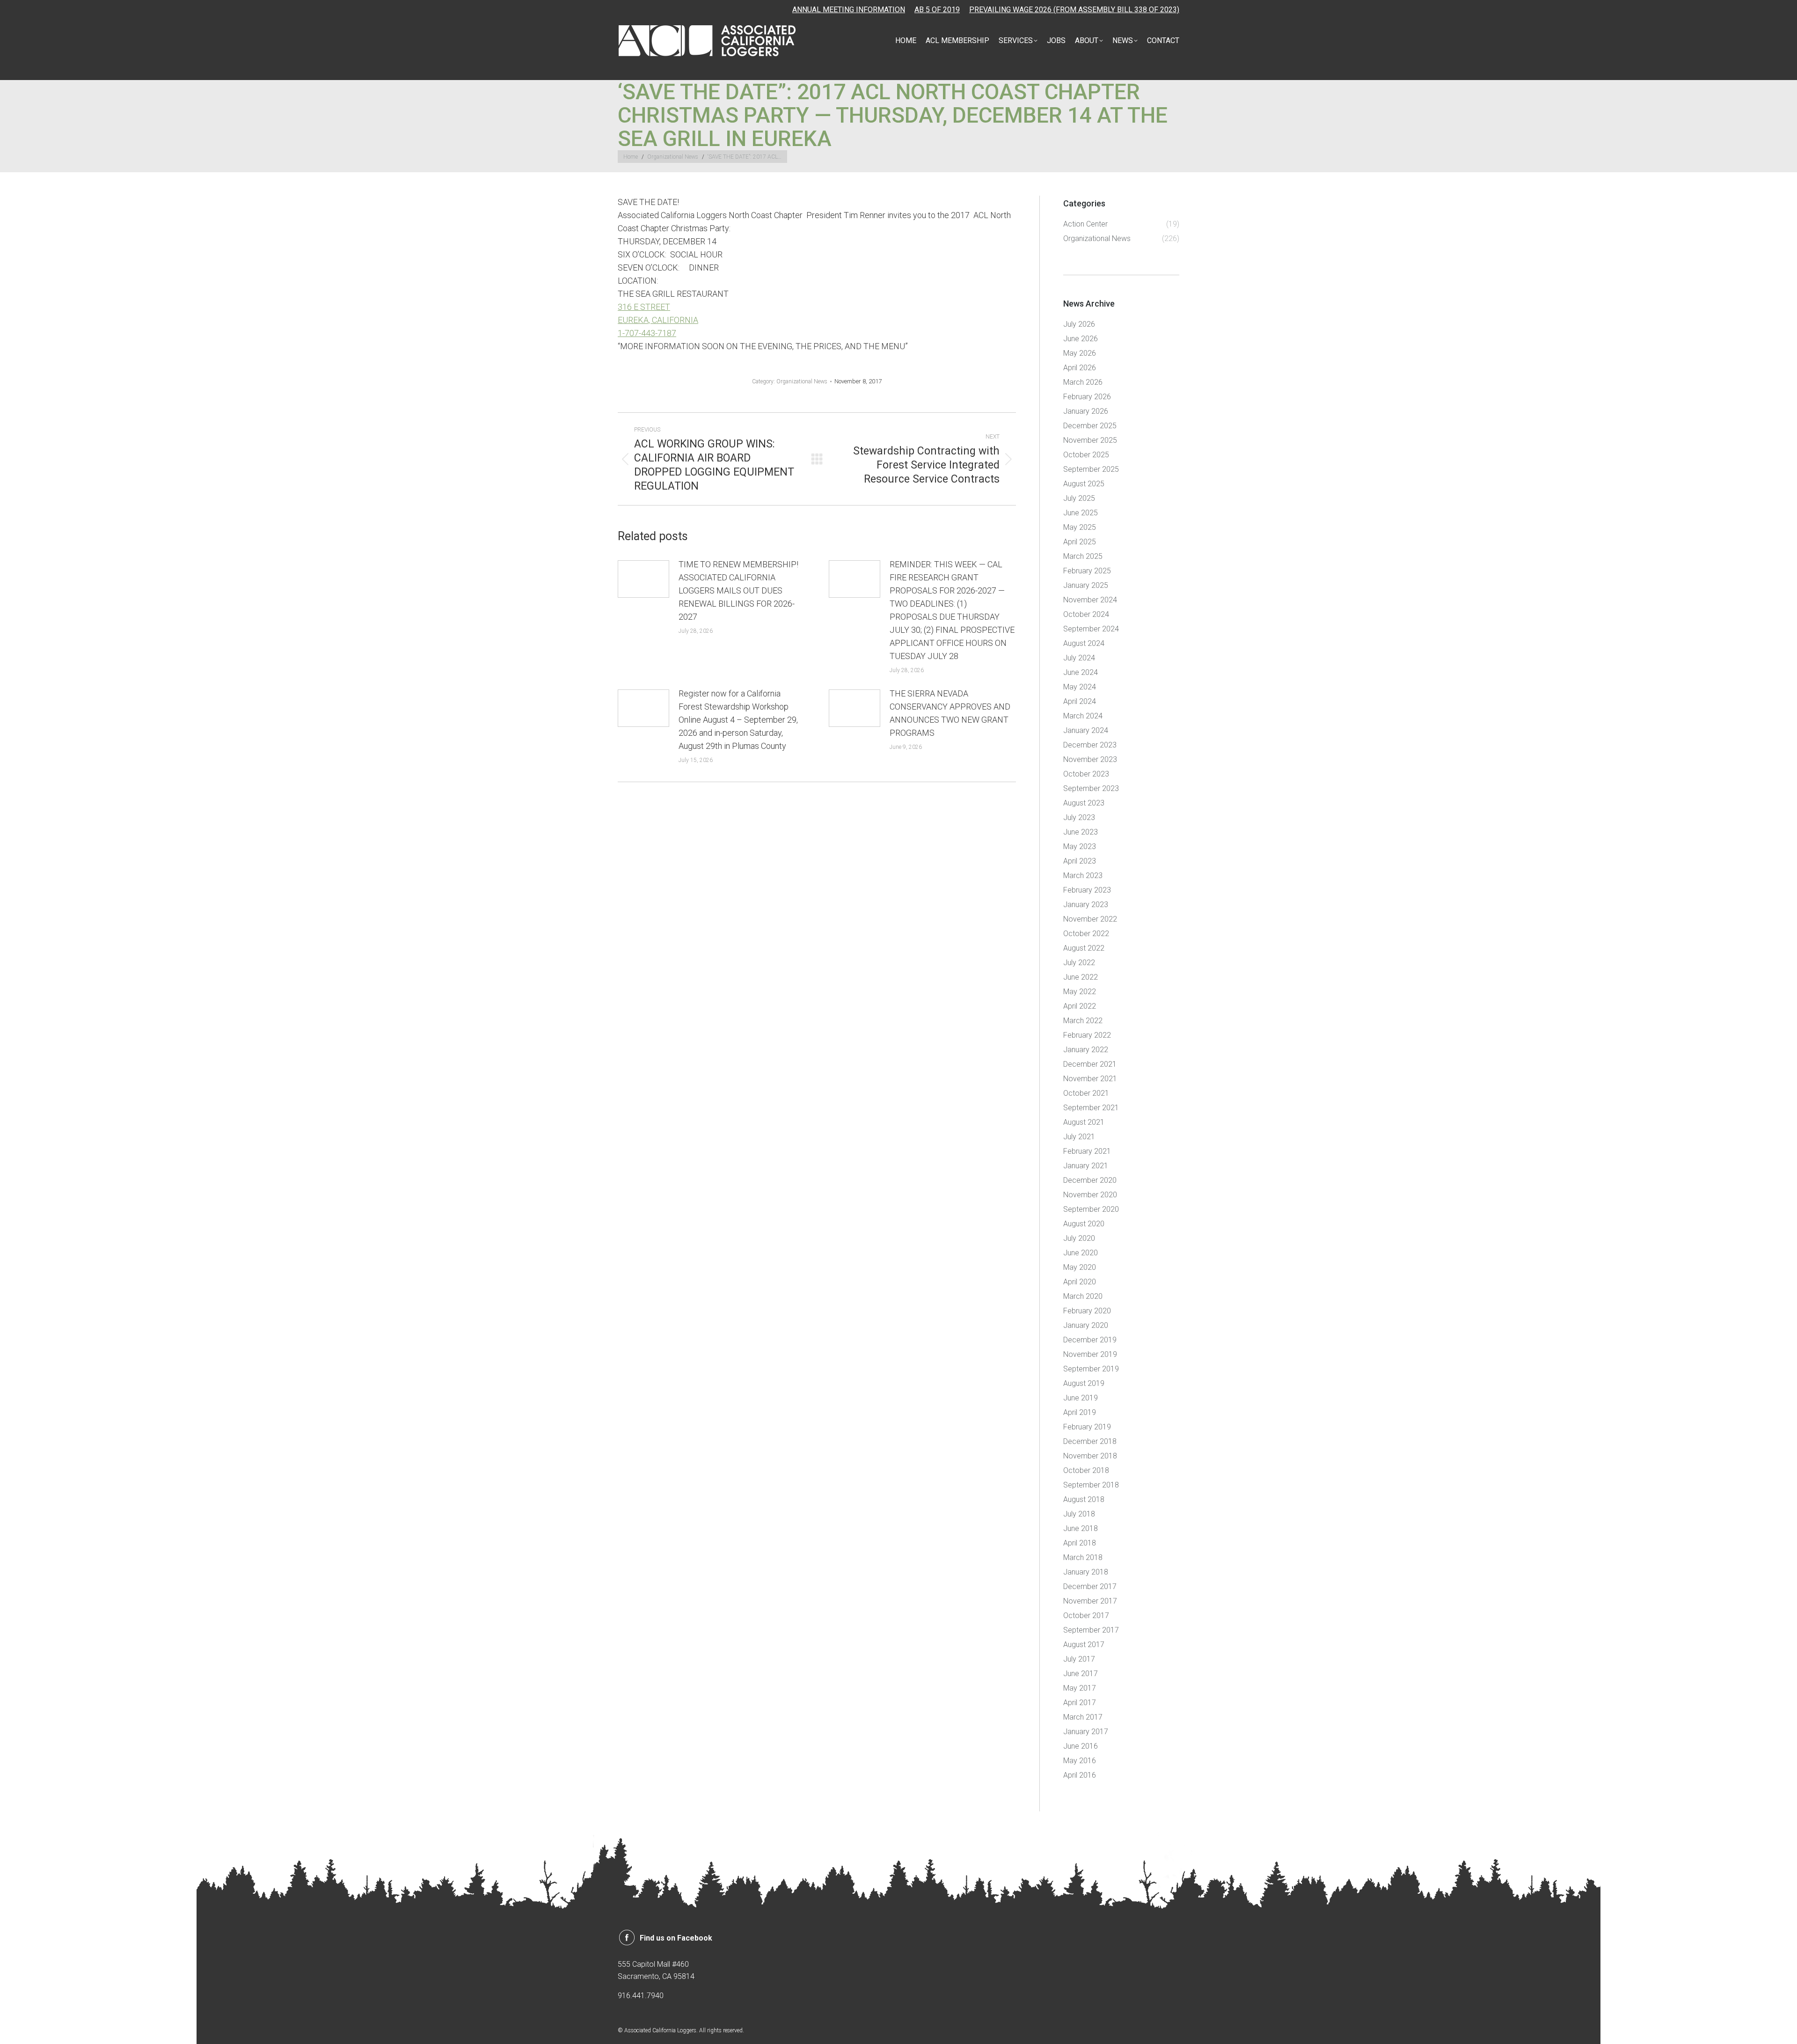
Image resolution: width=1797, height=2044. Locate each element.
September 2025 (1091, 469)
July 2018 (1079, 1514)
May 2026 (1080, 353)
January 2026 (1086, 411)
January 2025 (1086, 585)
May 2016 (1080, 1761)
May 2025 (1080, 527)
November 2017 (1090, 1601)
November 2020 (1090, 1195)
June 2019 (1081, 1398)
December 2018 (1090, 1441)
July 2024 (1079, 658)
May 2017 (1080, 1688)
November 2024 (1090, 600)
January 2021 (1086, 1166)
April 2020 (1080, 1282)
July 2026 (1079, 324)
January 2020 (1086, 1325)
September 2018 (1091, 1485)
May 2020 (1080, 1267)
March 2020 (1083, 1296)
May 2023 (1080, 846)
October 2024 (1086, 614)
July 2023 (1079, 817)
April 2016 (1080, 1775)
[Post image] (643, 579)
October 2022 (1086, 934)
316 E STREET (644, 307)
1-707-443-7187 (647, 333)
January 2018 (1086, 1572)
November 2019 (1090, 1354)
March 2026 (1083, 382)
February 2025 (1087, 571)
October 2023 (1086, 774)
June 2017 (1081, 1674)
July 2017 (1079, 1659)
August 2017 (1084, 1645)
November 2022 (1090, 919)
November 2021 (1090, 1079)
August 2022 (1084, 948)
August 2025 (1084, 484)
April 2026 (1080, 368)
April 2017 (1080, 1703)
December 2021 (1090, 1064)
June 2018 (1081, 1528)
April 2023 (1080, 861)
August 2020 (1084, 1224)
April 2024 (1080, 701)
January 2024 (1086, 730)
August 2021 (1084, 1122)
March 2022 (1083, 1021)
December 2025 (1090, 426)
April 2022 (1080, 1006)
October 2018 (1086, 1470)
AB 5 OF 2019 (937, 10)
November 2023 (1090, 759)
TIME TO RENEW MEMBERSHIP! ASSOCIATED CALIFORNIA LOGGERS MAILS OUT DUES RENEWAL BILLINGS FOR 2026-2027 (738, 590)
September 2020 (1091, 1209)
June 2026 (1081, 339)
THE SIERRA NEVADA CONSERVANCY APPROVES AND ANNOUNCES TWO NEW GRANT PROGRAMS (950, 713)
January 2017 (1086, 1732)
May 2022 (1080, 992)
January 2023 (1086, 905)
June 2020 (1081, 1253)
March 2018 (1083, 1557)
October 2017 (1086, 1615)
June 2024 (1081, 672)
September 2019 (1091, 1369)
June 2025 (1081, 513)
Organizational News (802, 381)
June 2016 (1081, 1746)
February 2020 (1087, 1311)
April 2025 (1080, 542)
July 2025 (1079, 498)
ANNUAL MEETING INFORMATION (849, 10)
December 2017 (1090, 1586)
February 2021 (1087, 1151)
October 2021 (1086, 1093)
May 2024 (1080, 687)
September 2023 (1091, 788)
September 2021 (1091, 1108)
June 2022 (1081, 977)
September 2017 (1091, 1630)
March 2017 (1083, 1717)
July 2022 (1079, 963)
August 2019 (1084, 1383)
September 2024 (1091, 629)
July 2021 (1079, 1137)
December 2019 (1090, 1340)
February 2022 (1087, 1035)
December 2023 (1090, 745)
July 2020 (1079, 1238)
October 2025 (1086, 455)
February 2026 (1087, 397)
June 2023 (1081, 832)
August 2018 (1084, 1499)
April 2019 (1080, 1412)
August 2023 (1084, 803)
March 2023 (1083, 875)
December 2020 (1090, 1180)
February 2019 (1087, 1427)
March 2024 (1083, 716)
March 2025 (1083, 556)
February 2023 (1087, 890)
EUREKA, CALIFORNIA (658, 320)
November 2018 (1090, 1456)
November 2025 (1090, 440)
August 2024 (1084, 643)
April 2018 (1080, 1543)
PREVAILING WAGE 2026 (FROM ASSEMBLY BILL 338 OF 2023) (1074, 10)
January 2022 (1086, 1050)
